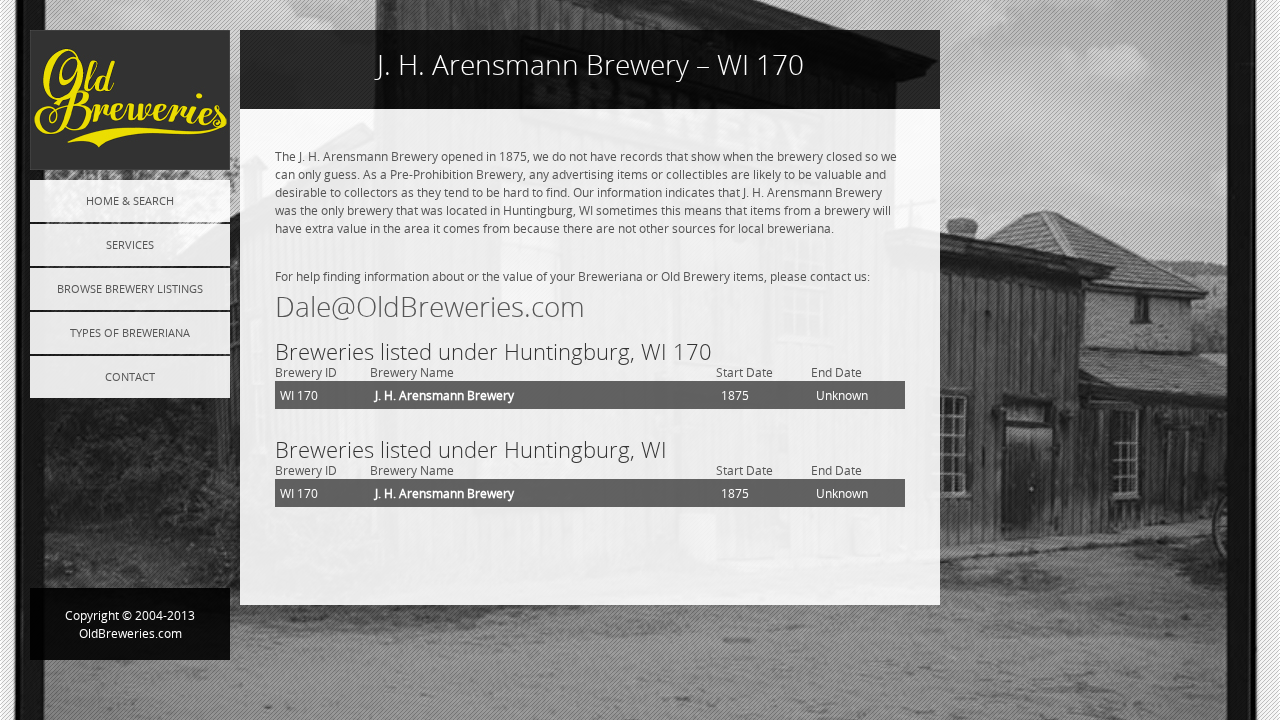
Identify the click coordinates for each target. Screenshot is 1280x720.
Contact (130, 376)
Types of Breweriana (130, 332)
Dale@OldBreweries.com (430, 306)
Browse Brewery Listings (130, 288)
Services (130, 244)
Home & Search (130, 200)
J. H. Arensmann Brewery (444, 395)
